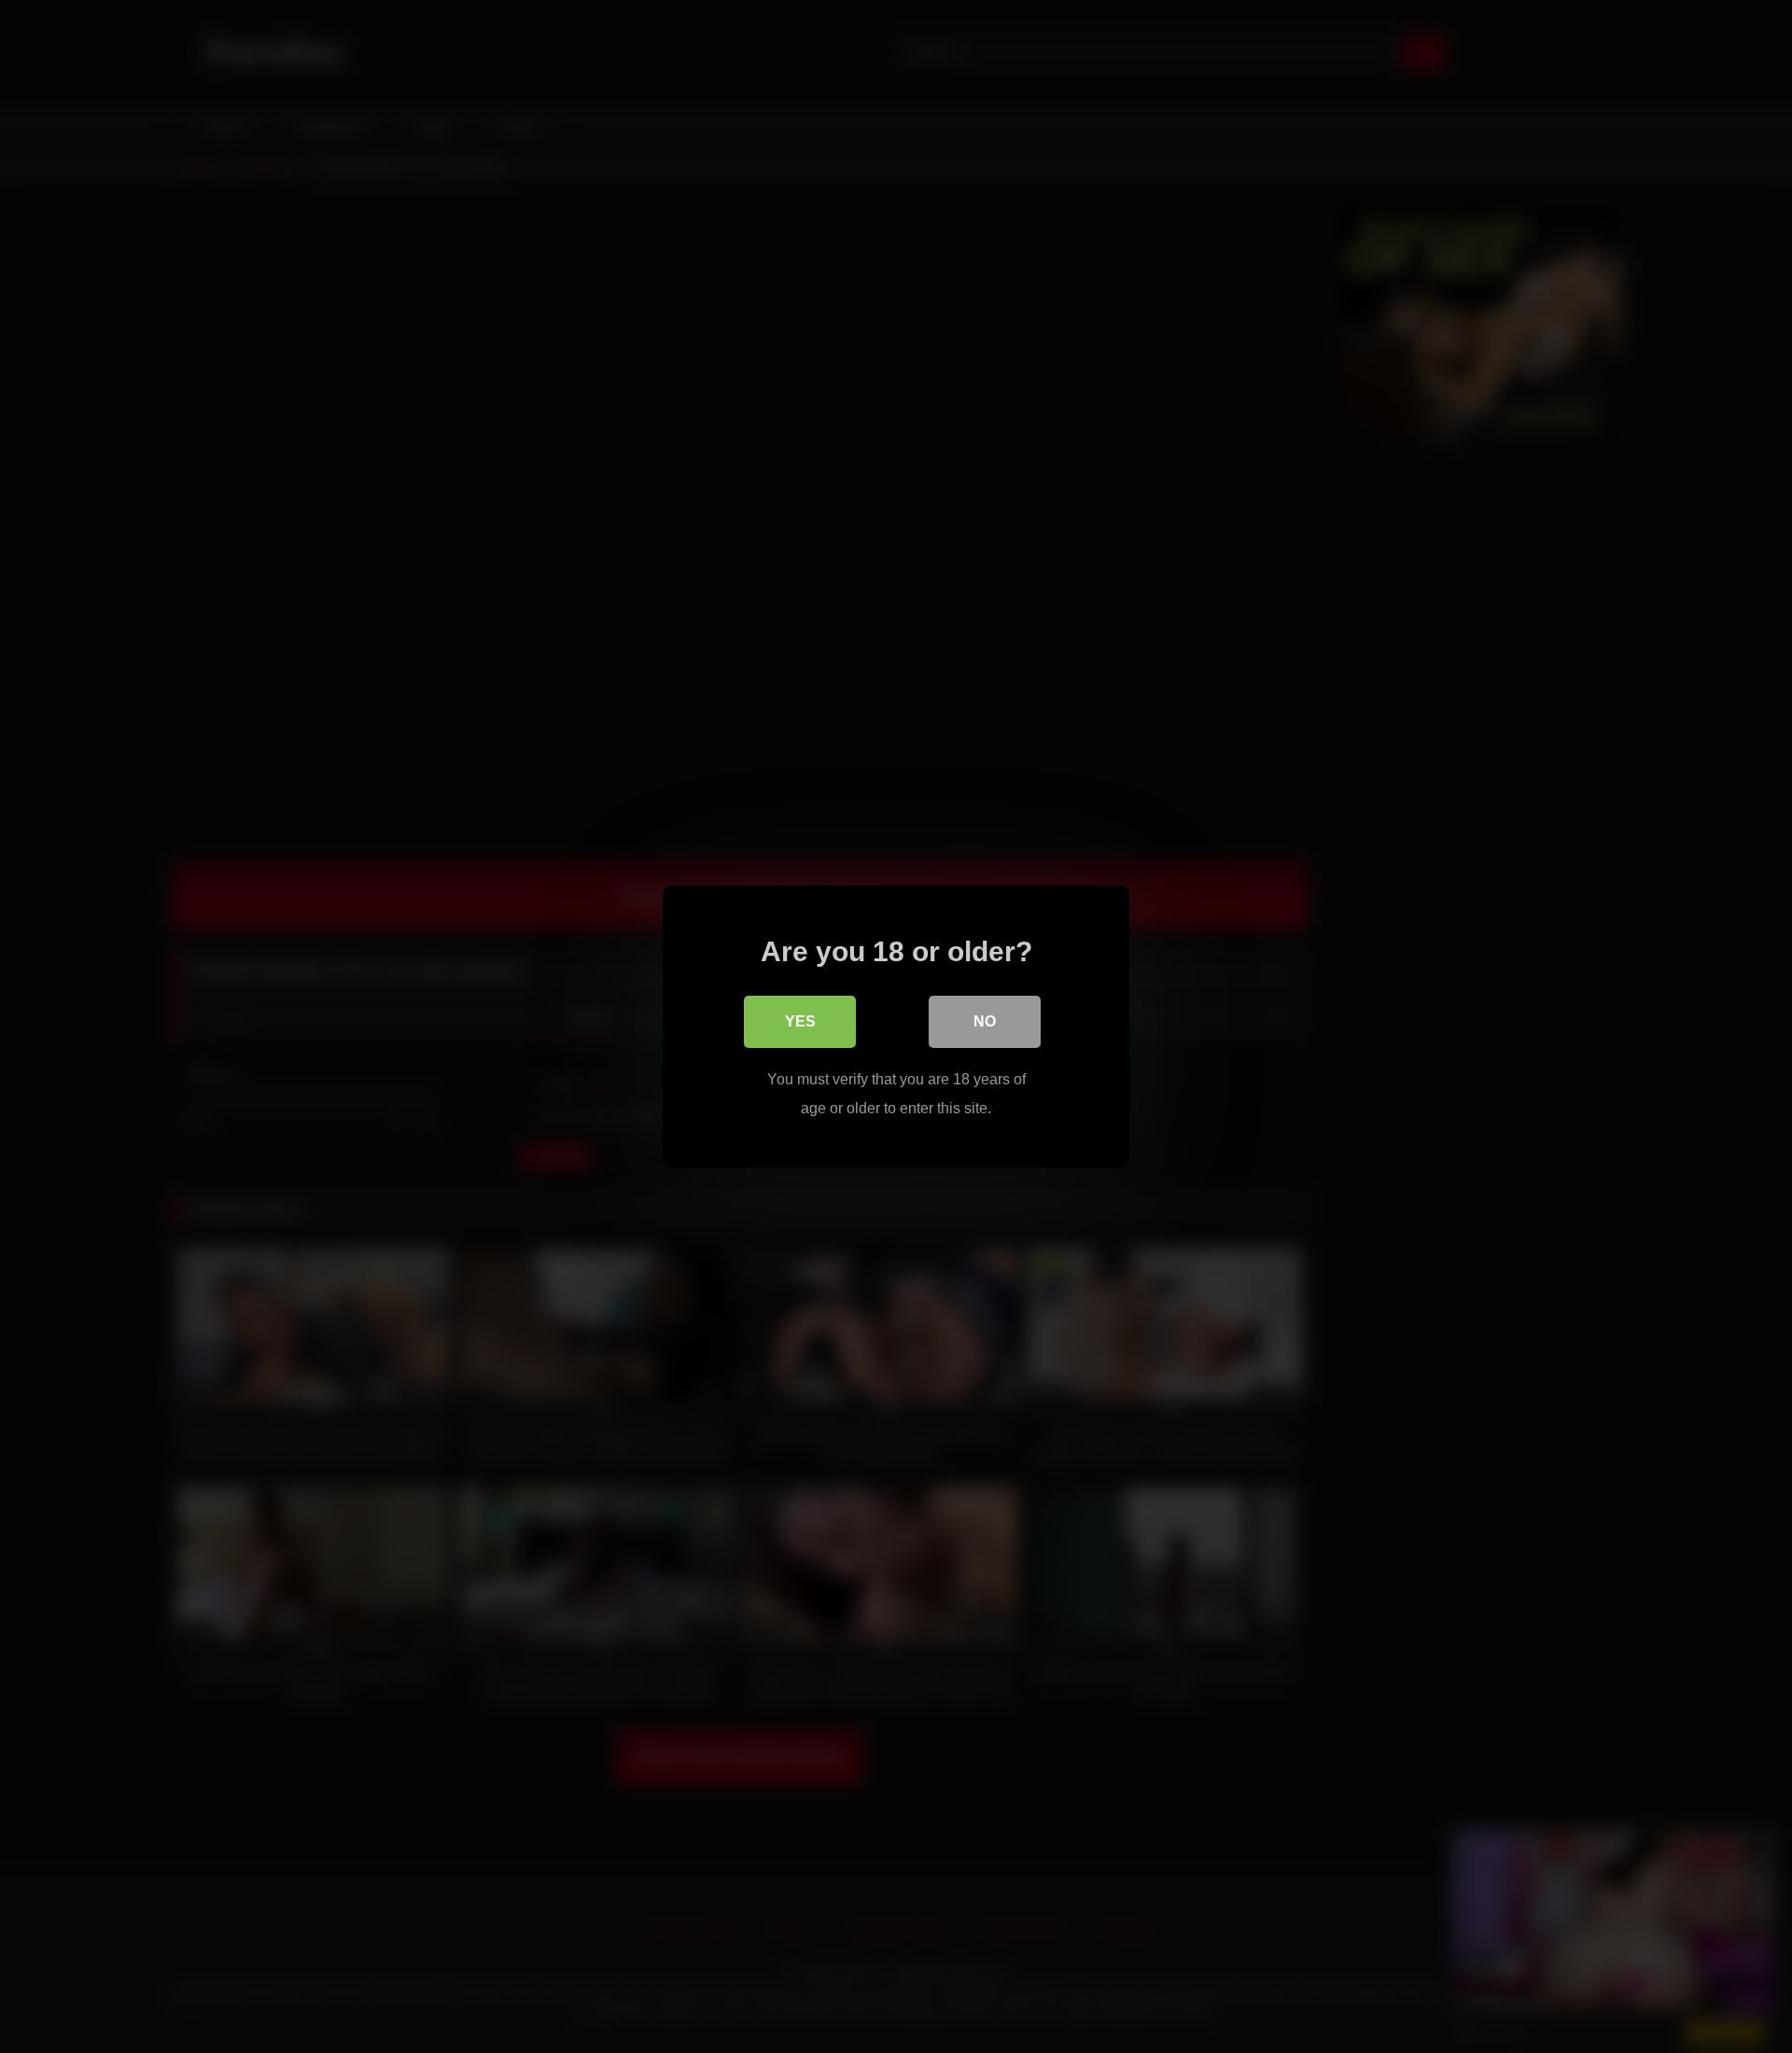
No (985, 1021)
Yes (800, 1021)
